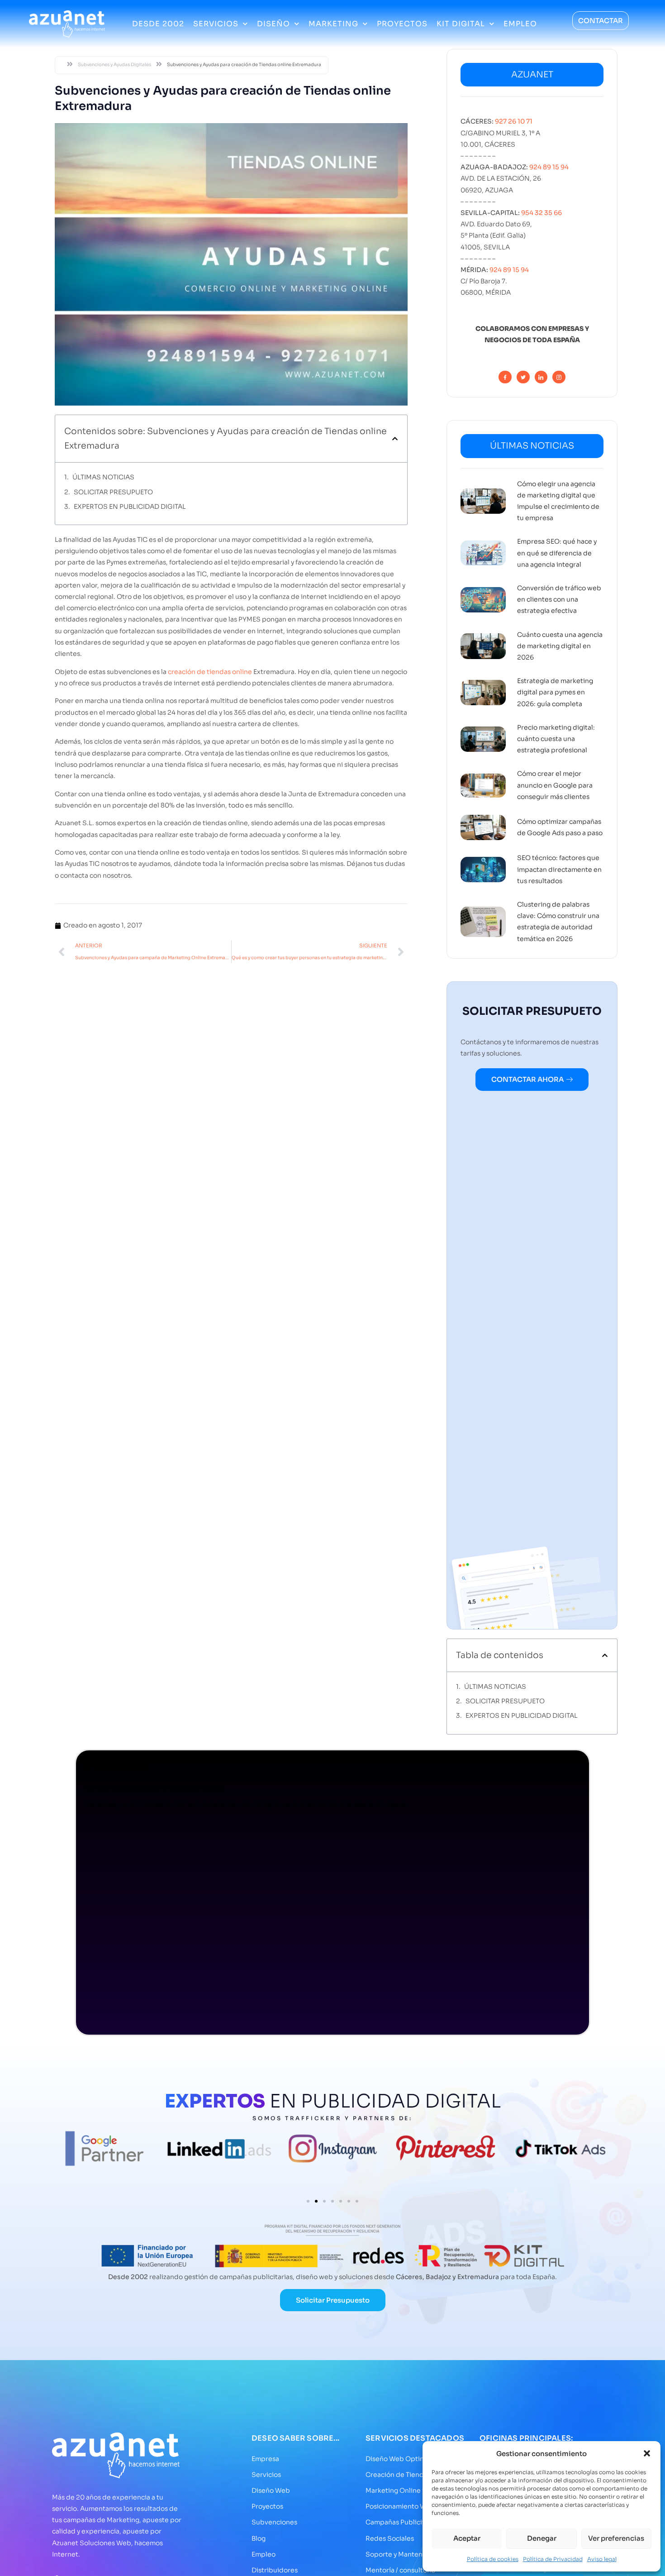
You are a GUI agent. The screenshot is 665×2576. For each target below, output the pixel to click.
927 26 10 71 (514, 121)
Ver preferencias (616, 2538)
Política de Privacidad (553, 2559)
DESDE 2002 (158, 24)
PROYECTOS (402, 24)
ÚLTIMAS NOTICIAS (103, 477)
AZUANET (532, 75)
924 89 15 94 (549, 167)
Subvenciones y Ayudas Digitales (114, 65)
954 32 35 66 (541, 213)
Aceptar (467, 2538)
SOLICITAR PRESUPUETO (113, 492)
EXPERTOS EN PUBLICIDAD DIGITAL (130, 507)
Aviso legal (602, 2559)
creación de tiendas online (210, 672)
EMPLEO (520, 24)
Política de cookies (493, 2559)
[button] (647, 2453)
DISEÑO (273, 24)
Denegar (542, 2538)
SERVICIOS (216, 24)
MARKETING (333, 24)
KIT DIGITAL (461, 24)
